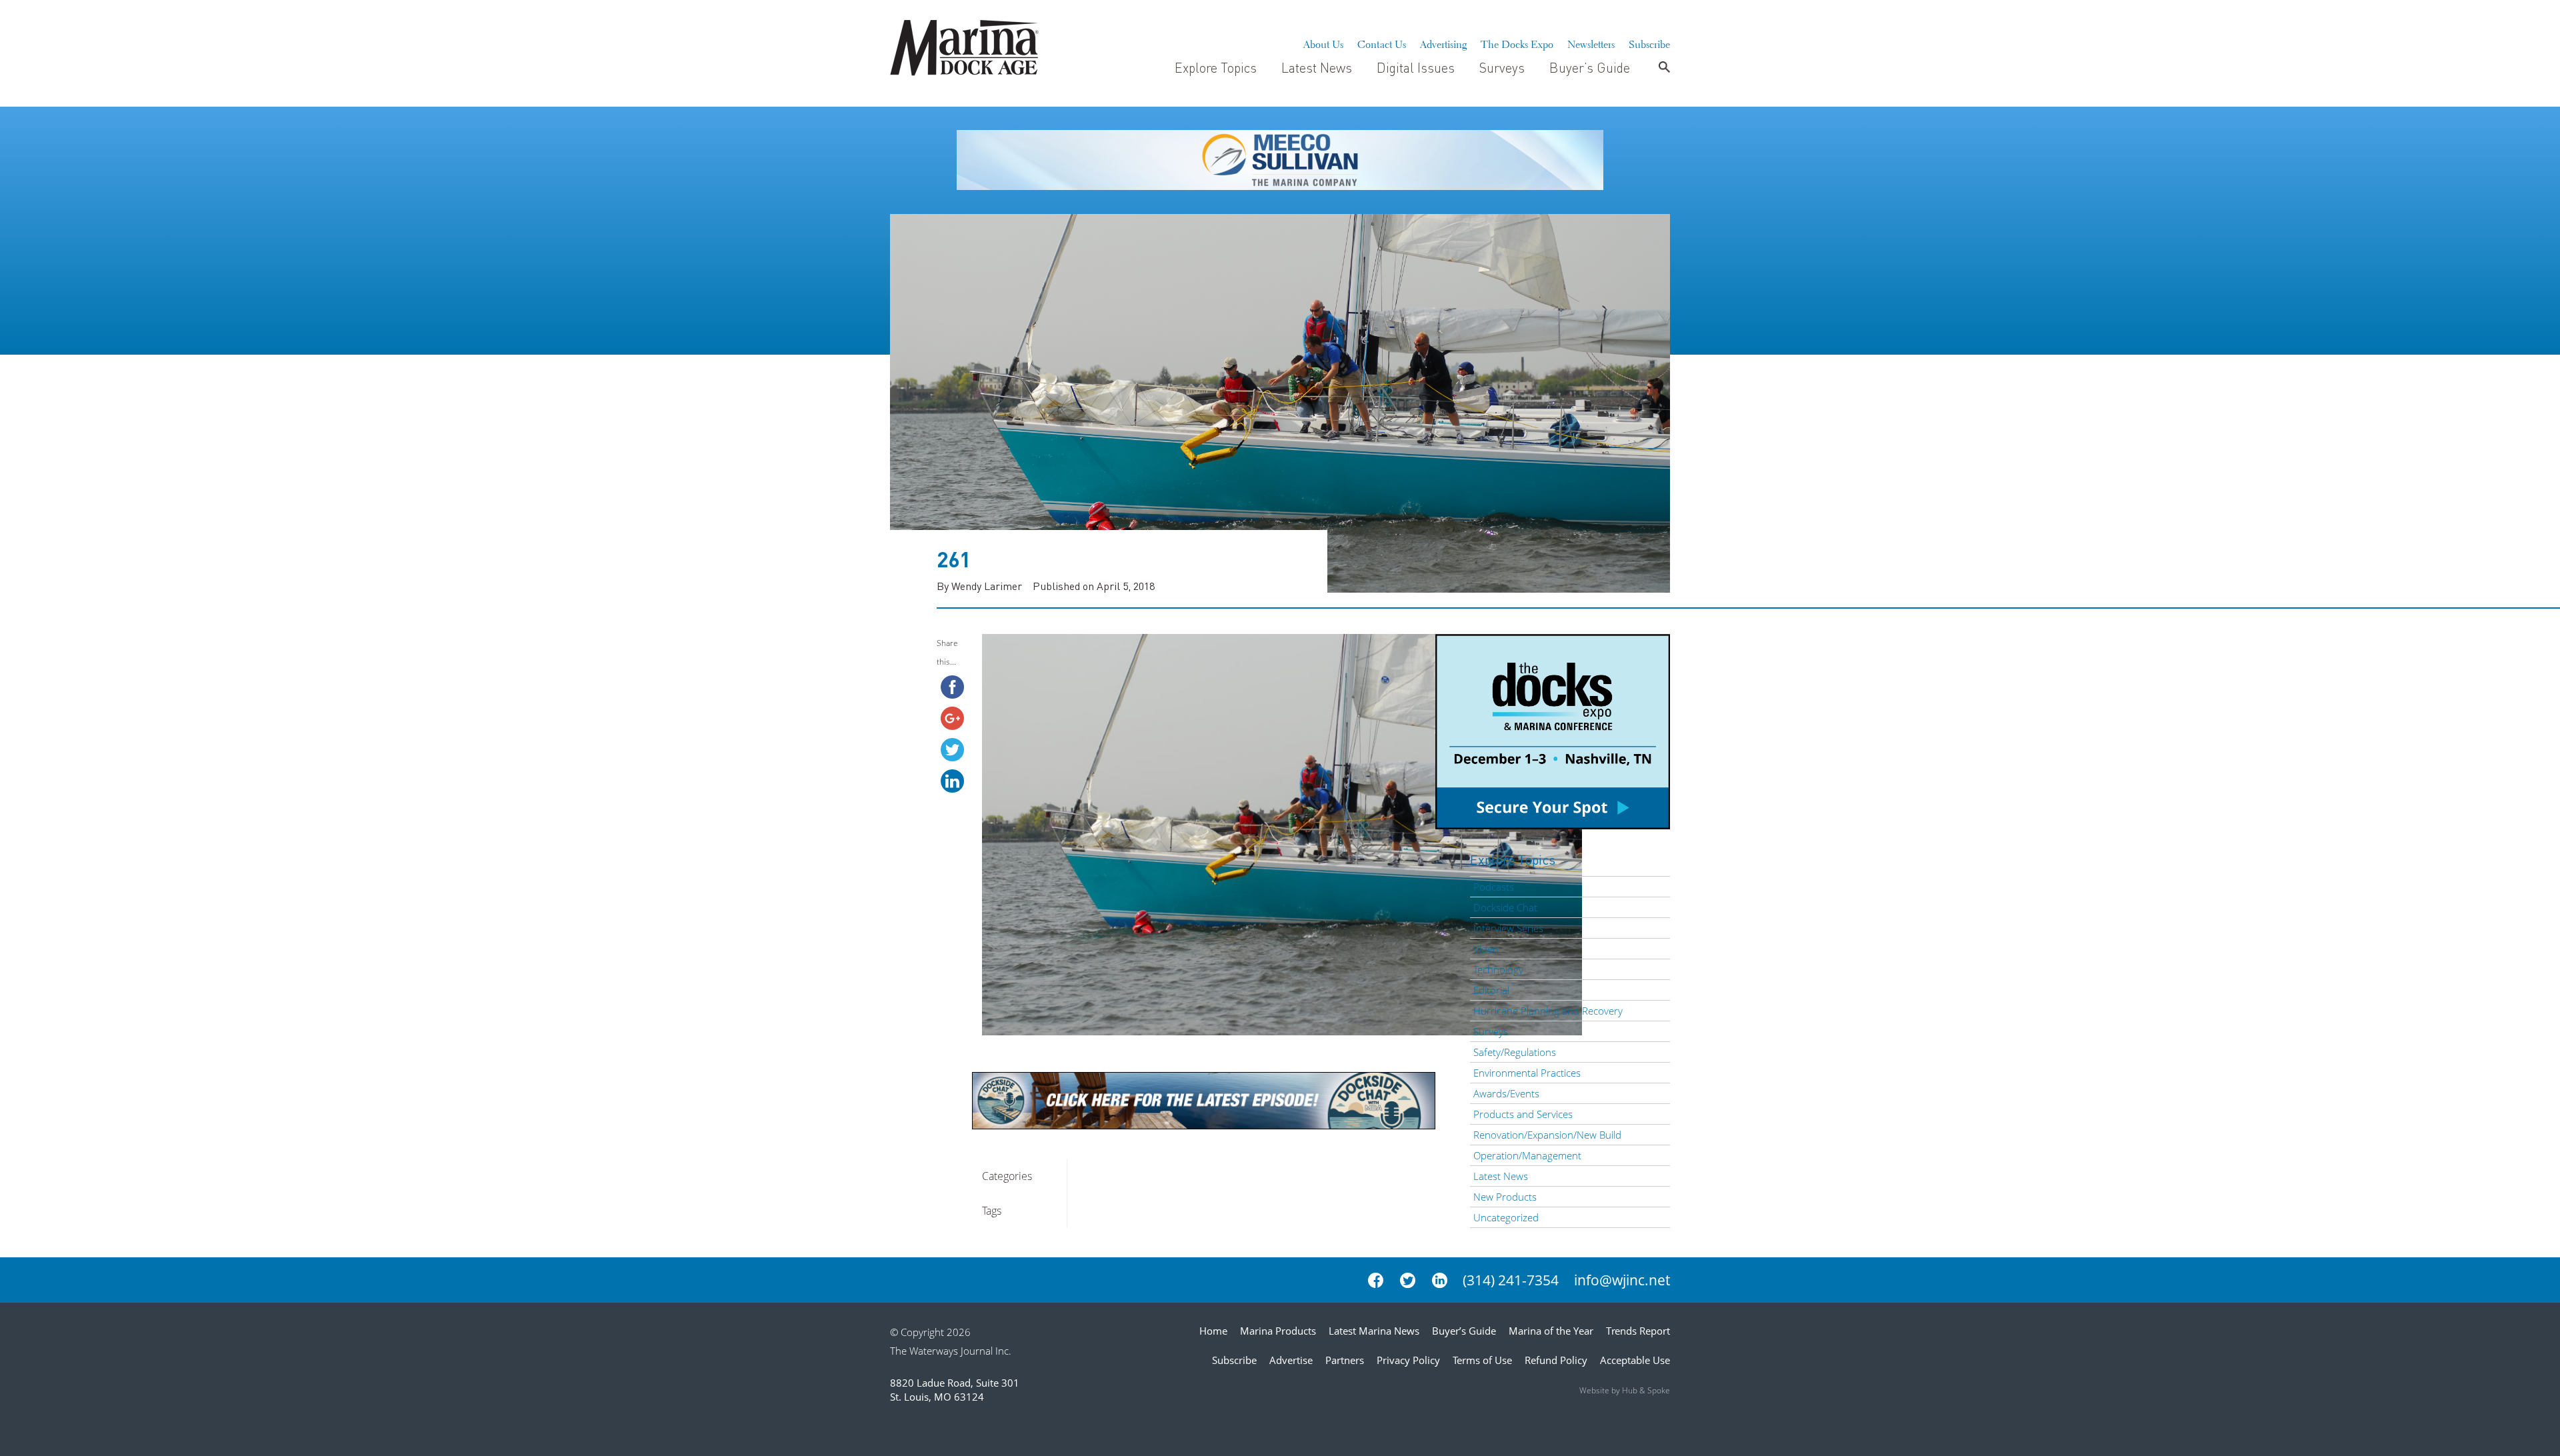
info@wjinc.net (1622, 1280)
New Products (1505, 1197)
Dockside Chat (1505, 907)
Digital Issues (1416, 67)
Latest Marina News (1374, 1331)
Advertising (1443, 43)
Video (1486, 949)
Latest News (1317, 67)
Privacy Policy (1408, 1360)
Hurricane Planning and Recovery (1548, 1011)
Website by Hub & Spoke (1625, 1390)
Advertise (1291, 1360)
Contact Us (1382, 43)
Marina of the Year (1551, 1331)
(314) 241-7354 (1511, 1280)
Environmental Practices (1527, 1073)
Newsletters (1591, 43)
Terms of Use (1482, 1360)
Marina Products (1278, 1331)
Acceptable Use (1635, 1360)
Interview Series (1508, 928)
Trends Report (1638, 1331)
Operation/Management (1527, 1155)
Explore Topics (1216, 67)
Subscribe (1649, 43)
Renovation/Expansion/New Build (1547, 1135)
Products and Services (1523, 1114)
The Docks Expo (1517, 43)
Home (1213, 1331)
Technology (1498, 969)
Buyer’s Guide (1590, 67)
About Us (1323, 43)
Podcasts (1494, 887)
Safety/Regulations (1515, 1052)
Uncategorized (1506, 1217)
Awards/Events (1506, 1093)
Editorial (1491, 990)
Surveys (1502, 67)
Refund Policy (1556, 1360)
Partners (1345, 1360)
